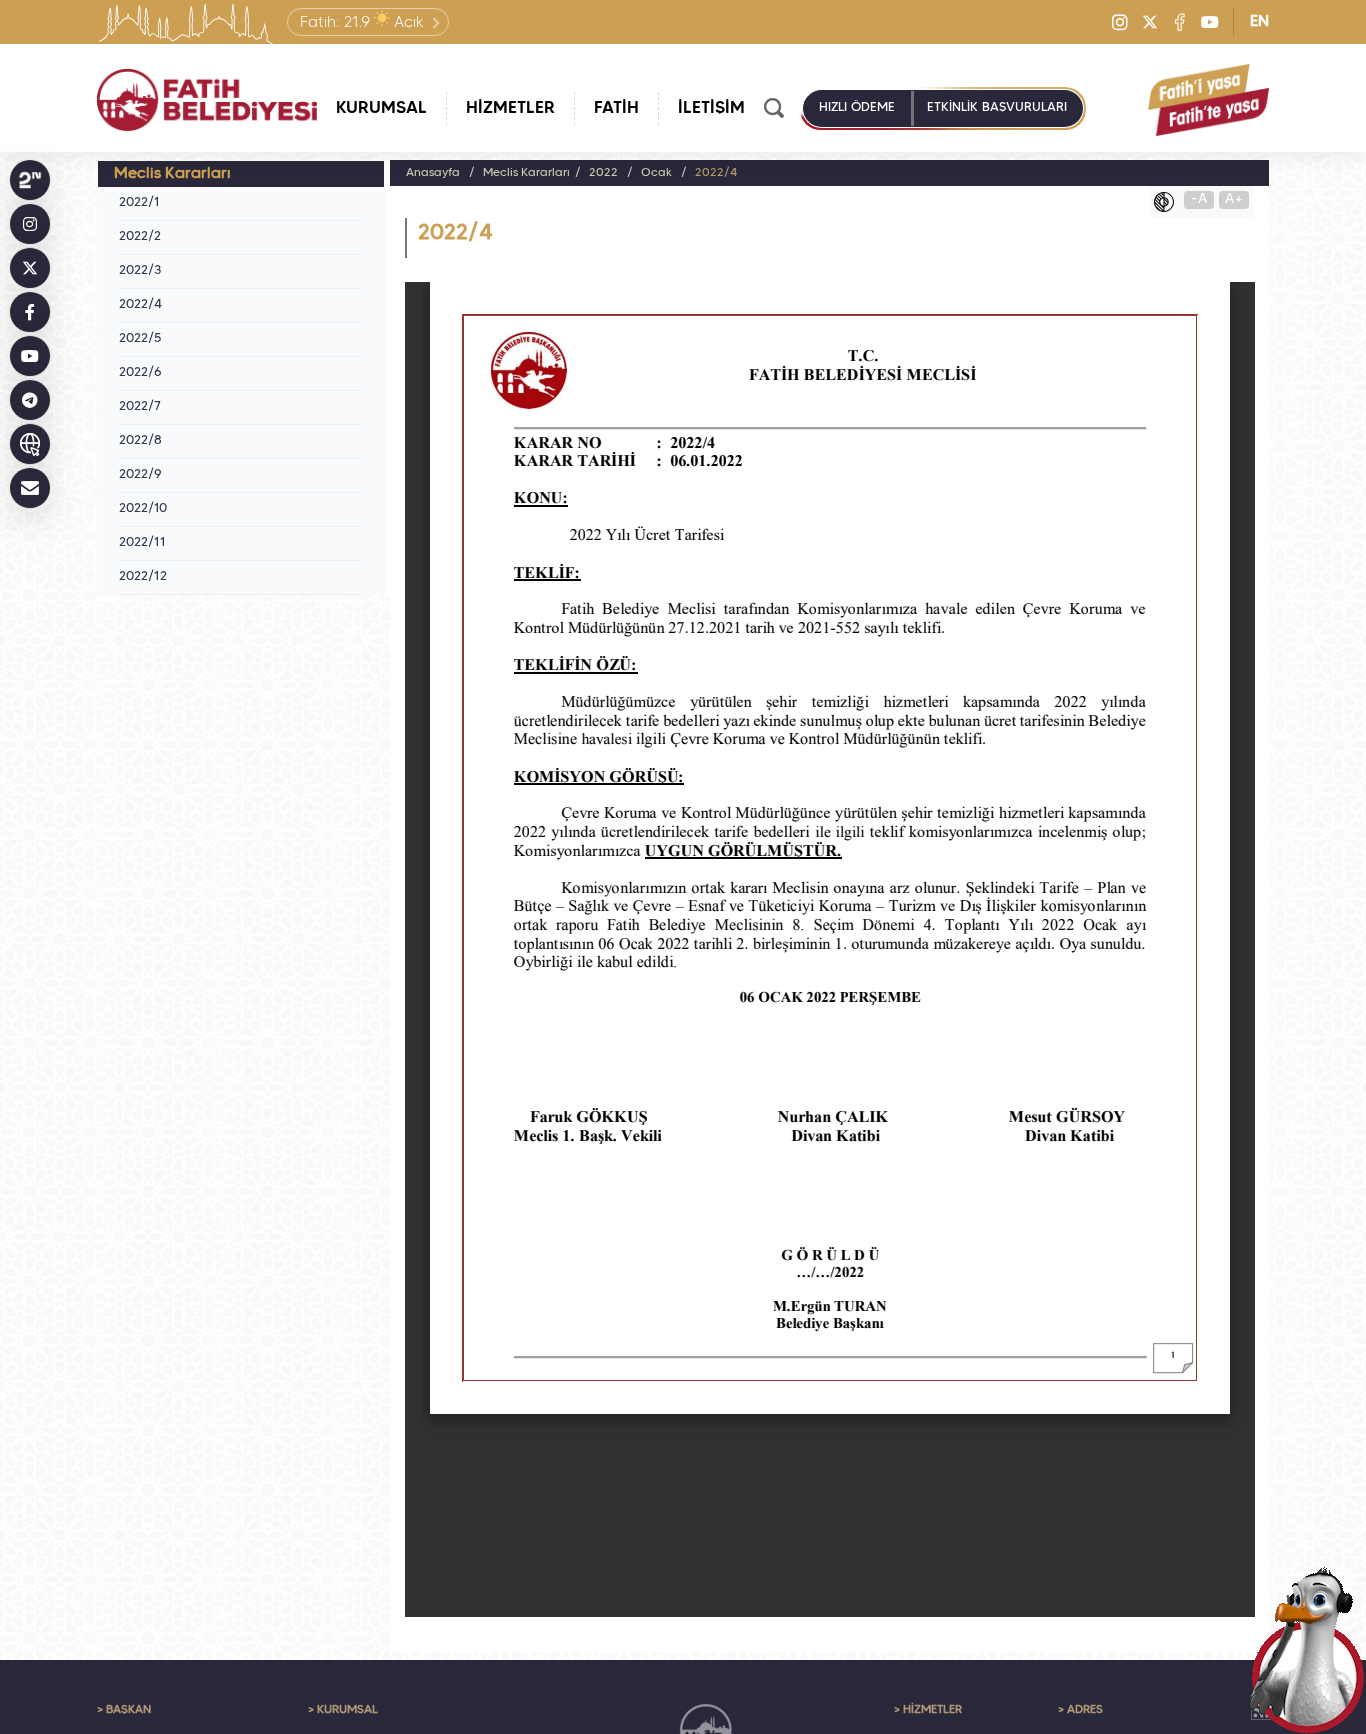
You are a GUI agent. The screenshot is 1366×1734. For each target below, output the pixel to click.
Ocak (656, 173)
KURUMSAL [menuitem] (381, 108)
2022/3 (140, 271)
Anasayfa (433, 173)
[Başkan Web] (30, 444)
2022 (603, 173)
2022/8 (140, 441)
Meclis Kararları (526, 173)
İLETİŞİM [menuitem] (711, 108)
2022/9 (140, 475)
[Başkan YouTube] (30, 356)
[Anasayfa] (207, 100)
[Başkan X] (30, 268)
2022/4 (140, 305)
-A (1199, 199)
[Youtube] (1210, 22)
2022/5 (140, 339)
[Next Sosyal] (30, 180)
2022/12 (143, 577)
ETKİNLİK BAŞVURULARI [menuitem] (997, 108)
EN (1259, 22)
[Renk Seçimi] (1169, 202)
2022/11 (142, 543)
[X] (1150, 22)
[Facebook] (1180, 22)
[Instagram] (1120, 22)
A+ (1234, 199)
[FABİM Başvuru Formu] (1308, 1650)
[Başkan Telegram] (30, 400)
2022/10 (143, 509)
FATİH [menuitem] (616, 108)
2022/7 (140, 407)
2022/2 (140, 237)
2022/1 (139, 203)
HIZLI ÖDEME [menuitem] (857, 108)
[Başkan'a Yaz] (30, 488)
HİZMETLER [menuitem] (510, 108)
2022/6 (140, 373)
